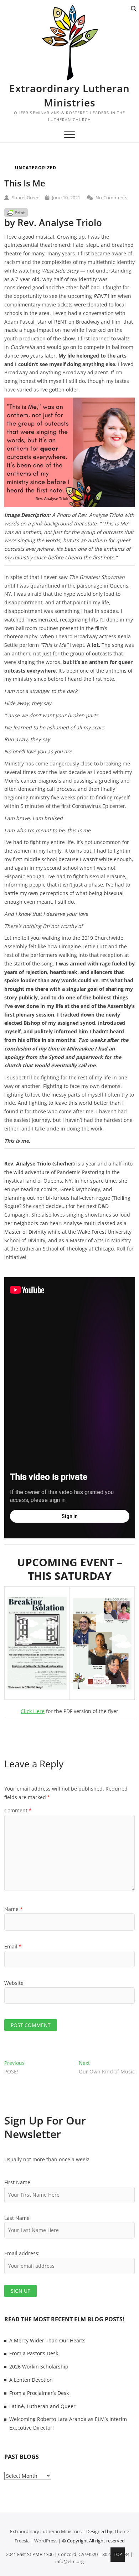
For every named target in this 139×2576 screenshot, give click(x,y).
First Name (17, 2182)
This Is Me (25, 183)
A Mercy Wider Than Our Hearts (47, 2340)
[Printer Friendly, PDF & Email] (16, 212)
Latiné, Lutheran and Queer (42, 2406)
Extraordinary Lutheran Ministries (69, 95)
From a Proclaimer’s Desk (39, 2393)
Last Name (17, 2218)
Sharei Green (25, 198)
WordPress (46, 2541)
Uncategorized (36, 168)
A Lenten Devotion (31, 2380)
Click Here (33, 1711)
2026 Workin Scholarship (39, 2367)
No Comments (111, 198)
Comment (18, 1810)
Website (14, 1983)
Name (14, 1909)
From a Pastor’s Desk (34, 2353)
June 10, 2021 (66, 198)
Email (13, 1946)
